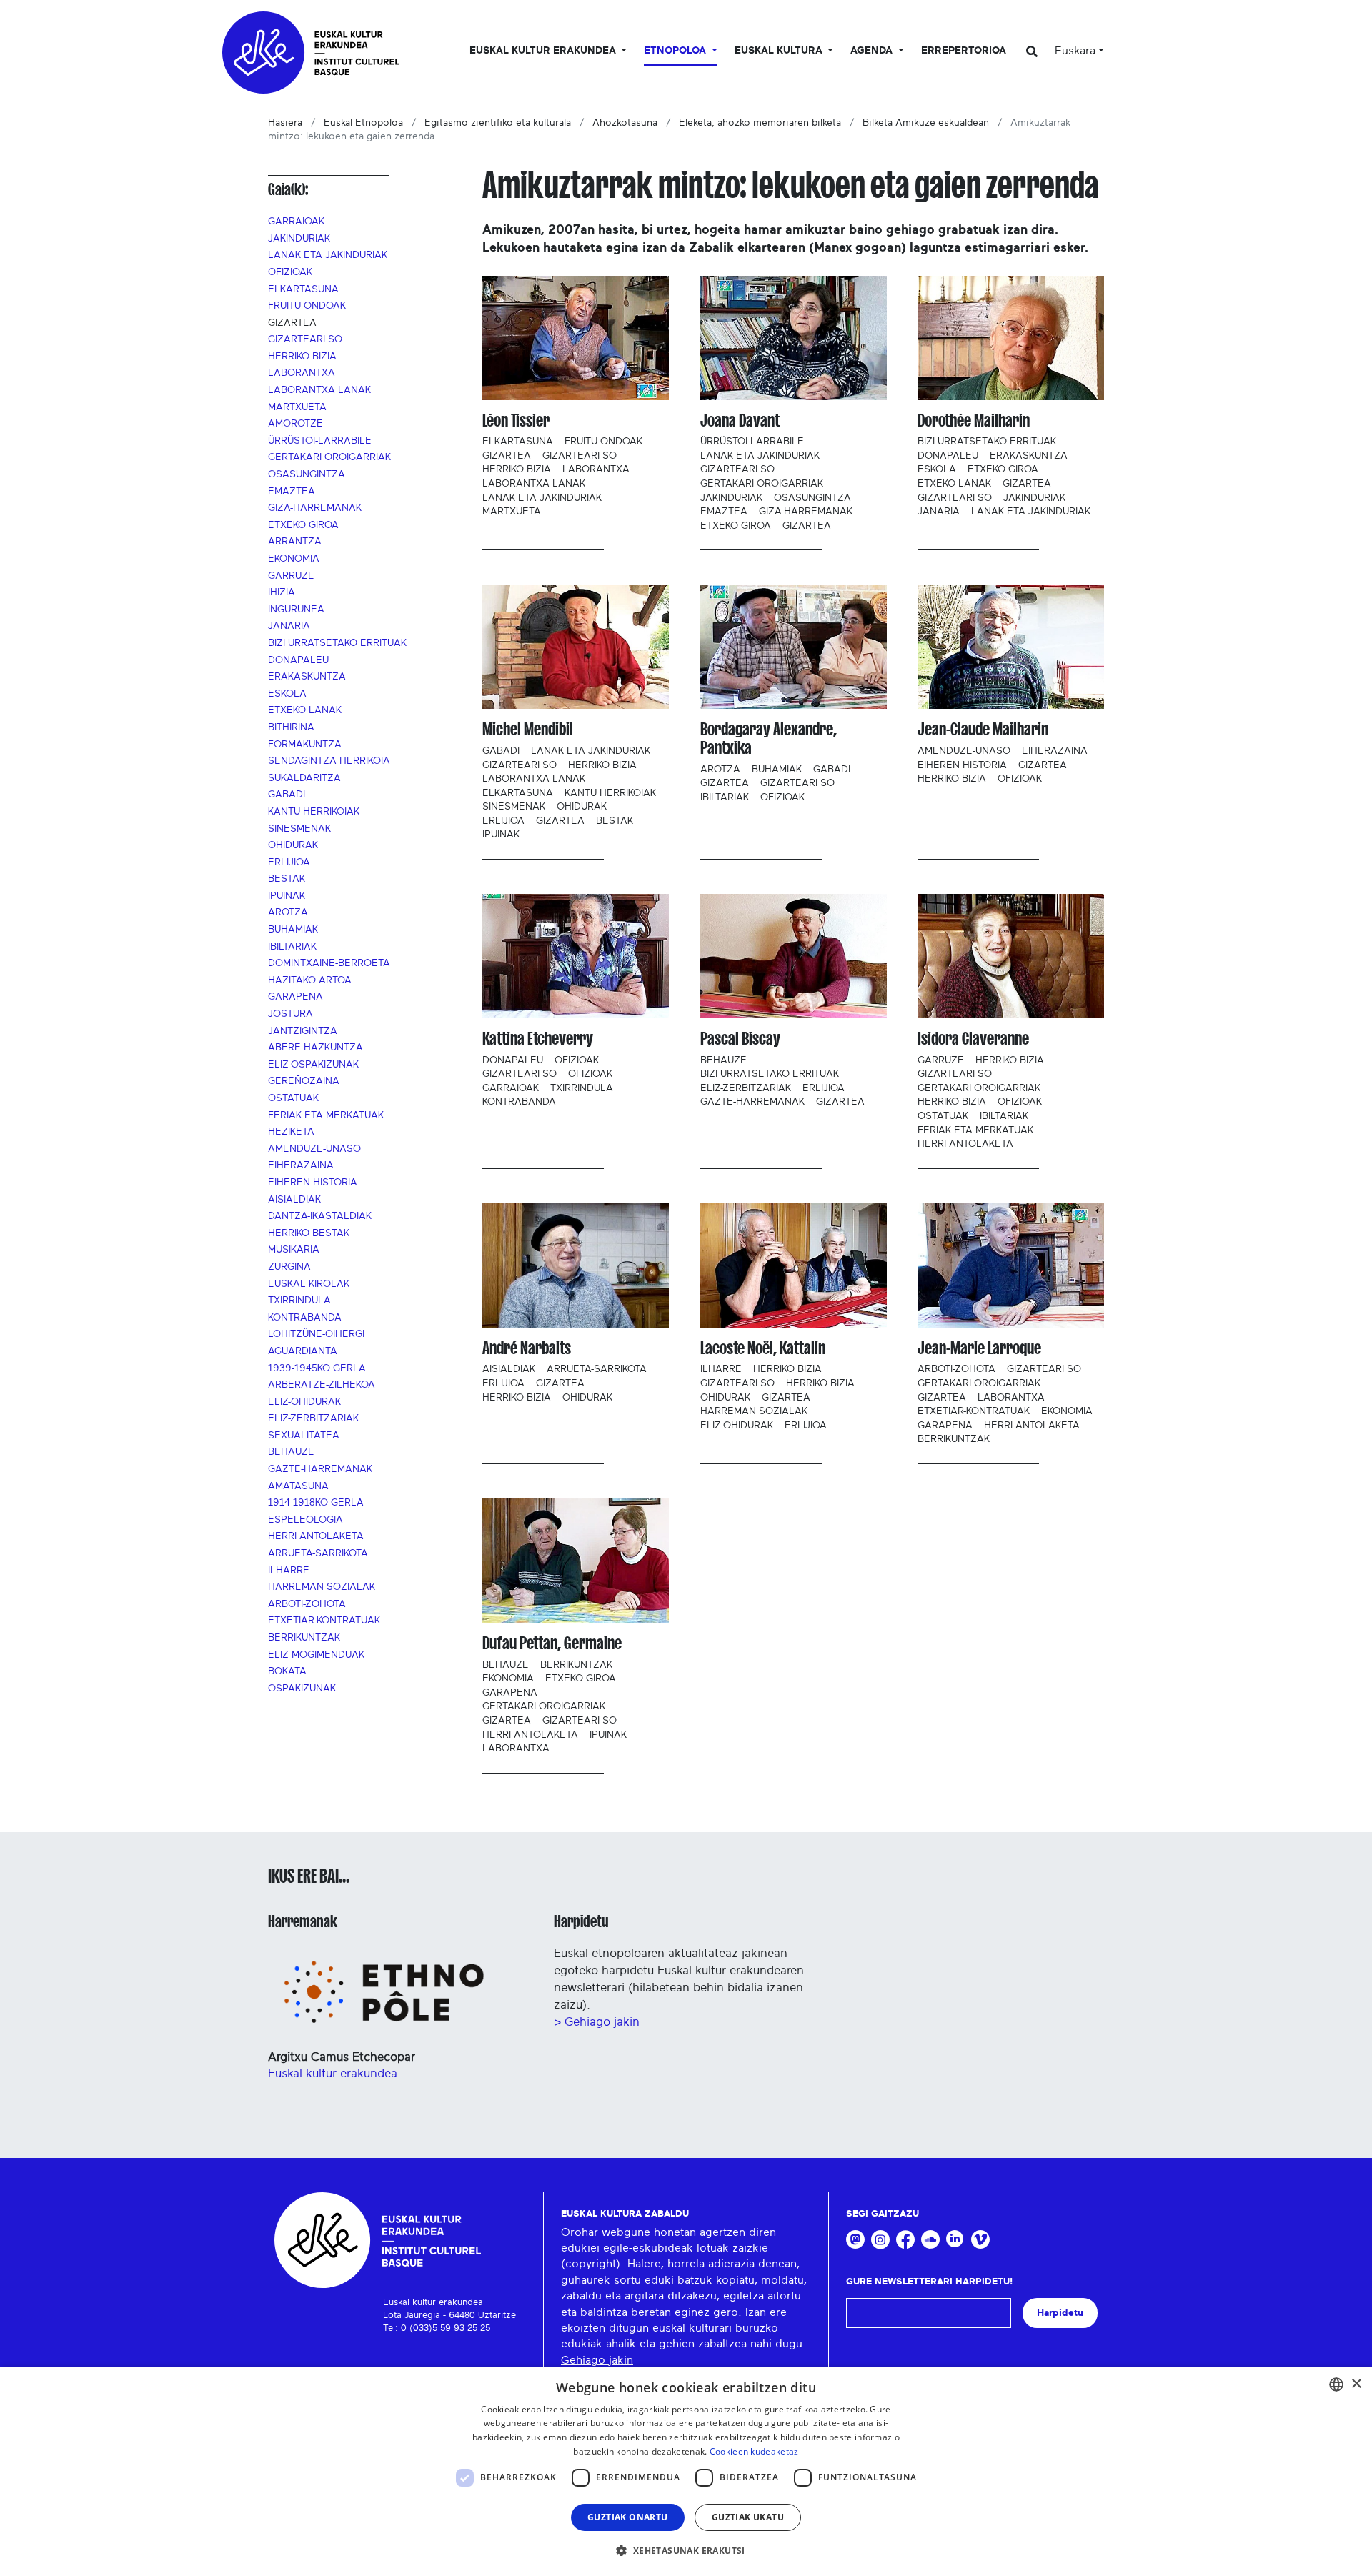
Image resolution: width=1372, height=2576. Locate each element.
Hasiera (285, 123)
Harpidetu (581, 1921)
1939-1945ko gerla (317, 1368)
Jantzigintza (303, 1031)
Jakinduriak (299, 239)
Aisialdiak (294, 1200)
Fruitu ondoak (307, 306)
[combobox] (1336, 2384)
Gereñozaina (304, 1081)
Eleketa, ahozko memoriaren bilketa (760, 123)
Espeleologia (305, 1520)
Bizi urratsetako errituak (337, 643)
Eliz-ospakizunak (313, 1065)
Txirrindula (299, 1301)
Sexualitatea (304, 1436)
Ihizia (282, 592)
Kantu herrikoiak (314, 812)
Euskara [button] (1075, 51)
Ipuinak (287, 896)
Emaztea (292, 492)
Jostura (290, 1014)
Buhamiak (293, 930)
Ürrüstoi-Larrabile (320, 441)
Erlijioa (289, 862)
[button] (686, 2550)
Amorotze (295, 424)
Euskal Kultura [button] (780, 51)
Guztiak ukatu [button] (748, 2517)
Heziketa (291, 1132)
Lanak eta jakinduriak (328, 255)
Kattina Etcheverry (538, 1039)
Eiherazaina (301, 1165)
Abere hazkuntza (315, 1048)
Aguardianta (303, 1351)
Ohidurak (293, 845)
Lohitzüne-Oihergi (316, 1334)
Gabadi (287, 795)
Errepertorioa (964, 51)
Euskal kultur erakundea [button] (544, 51)
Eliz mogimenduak (316, 1655)
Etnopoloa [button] (676, 51)
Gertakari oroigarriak (329, 457)
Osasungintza (307, 474)
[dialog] (686, 2471)
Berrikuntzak (304, 1638)
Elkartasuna (303, 289)
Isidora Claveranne (973, 1039)
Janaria (289, 626)
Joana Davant (740, 421)
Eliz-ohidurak (304, 1402)
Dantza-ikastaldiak (320, 1216)
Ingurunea (296, 610)
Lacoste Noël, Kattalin (763, 1348)
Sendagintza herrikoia (329, 761)
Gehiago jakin (597, 2360)
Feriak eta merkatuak (326, 1115)
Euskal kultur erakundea (333, 2073)
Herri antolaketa (316, 1536)
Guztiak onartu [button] (628, 2517)
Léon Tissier (516, 421)
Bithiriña (291, 727)
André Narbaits (527, 1348)
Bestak (287, 879)
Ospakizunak (302, 1689)
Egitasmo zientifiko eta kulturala (498, 123)
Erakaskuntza (307, 677)
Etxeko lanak (305, 710)
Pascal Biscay (740, 1039)
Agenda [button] (873, 51)
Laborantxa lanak (319, 390)
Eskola (287, 694)
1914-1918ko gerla (316, 1503)
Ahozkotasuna (625, 123)
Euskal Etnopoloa (363, 123)
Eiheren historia (313, 1183)
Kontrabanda (305, 1318)
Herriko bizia (302, 357)
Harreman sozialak (322, 1587)
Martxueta (297, 407)
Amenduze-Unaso (314, 1149)
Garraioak (296, 222)
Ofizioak (290, 272)
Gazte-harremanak (320, 1469)
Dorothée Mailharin (974, 421)
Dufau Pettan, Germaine (552, 1643)
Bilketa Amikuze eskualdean (926, 123)
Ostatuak (293, 1098)
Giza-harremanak (315, 508)
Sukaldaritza (304, 778)
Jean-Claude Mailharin (983, 729)
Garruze (291, 576)
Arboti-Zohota (307, 1604)
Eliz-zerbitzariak (313, 1418)
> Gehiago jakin (597, 2022)
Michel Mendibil (528, 729)
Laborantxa (302, 373)
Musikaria (294, 1250)
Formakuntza (305, 745)
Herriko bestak (309, 1233)
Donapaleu (298, 660)
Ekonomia (294, 559)
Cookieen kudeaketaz (754, 2451)
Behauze (291, 1452)
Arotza (288, 912)
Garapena (295, 997)
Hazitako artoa (310, 980)
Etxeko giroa (303, 525)
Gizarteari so (305, 339)
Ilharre (289, 1571)
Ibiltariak (292, 947)
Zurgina (289, 1267)
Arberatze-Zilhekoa (322, 1385)
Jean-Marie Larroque (979, 1348)
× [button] (1356, 2384)
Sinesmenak (299, 829)
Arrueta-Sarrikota (318, 1553)
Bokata (287, 1671)
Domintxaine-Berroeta (329, 963)
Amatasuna (298, 1486)
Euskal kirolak (309, 1284)
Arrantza (295, 542)
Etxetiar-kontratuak (324, 1621)
